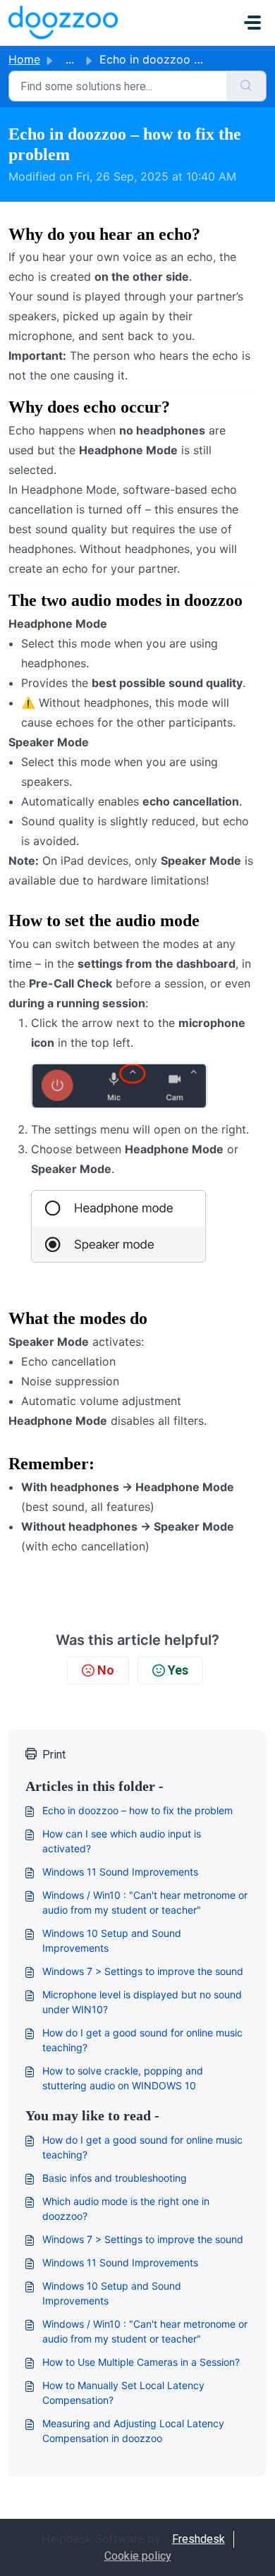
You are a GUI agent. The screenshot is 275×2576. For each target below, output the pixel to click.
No (106, 1670)
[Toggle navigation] (252, 23)
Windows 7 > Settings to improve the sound (143, 1971)
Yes (178, 1670)
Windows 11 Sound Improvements (120, 1872)
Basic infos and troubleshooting (115, 2178)
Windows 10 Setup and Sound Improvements (112, 1940)
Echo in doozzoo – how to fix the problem (137, 1810)
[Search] (246, 86)
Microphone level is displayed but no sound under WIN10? (142, 2002)
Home (24, 59)
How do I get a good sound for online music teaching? (142, 2040)
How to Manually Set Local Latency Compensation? (123, 2393)
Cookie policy (138, 2556)
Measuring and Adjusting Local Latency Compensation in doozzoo (133, 2431)
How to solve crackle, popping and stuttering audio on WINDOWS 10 (123, 2078)
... (70, 59)
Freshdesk (198, 2539)
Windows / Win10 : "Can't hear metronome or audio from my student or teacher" (145, 1902)
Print (54, 1755)
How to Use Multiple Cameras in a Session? (141, 2362)
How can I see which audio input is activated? (122, 1841)
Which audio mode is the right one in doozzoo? (126, 2209)
